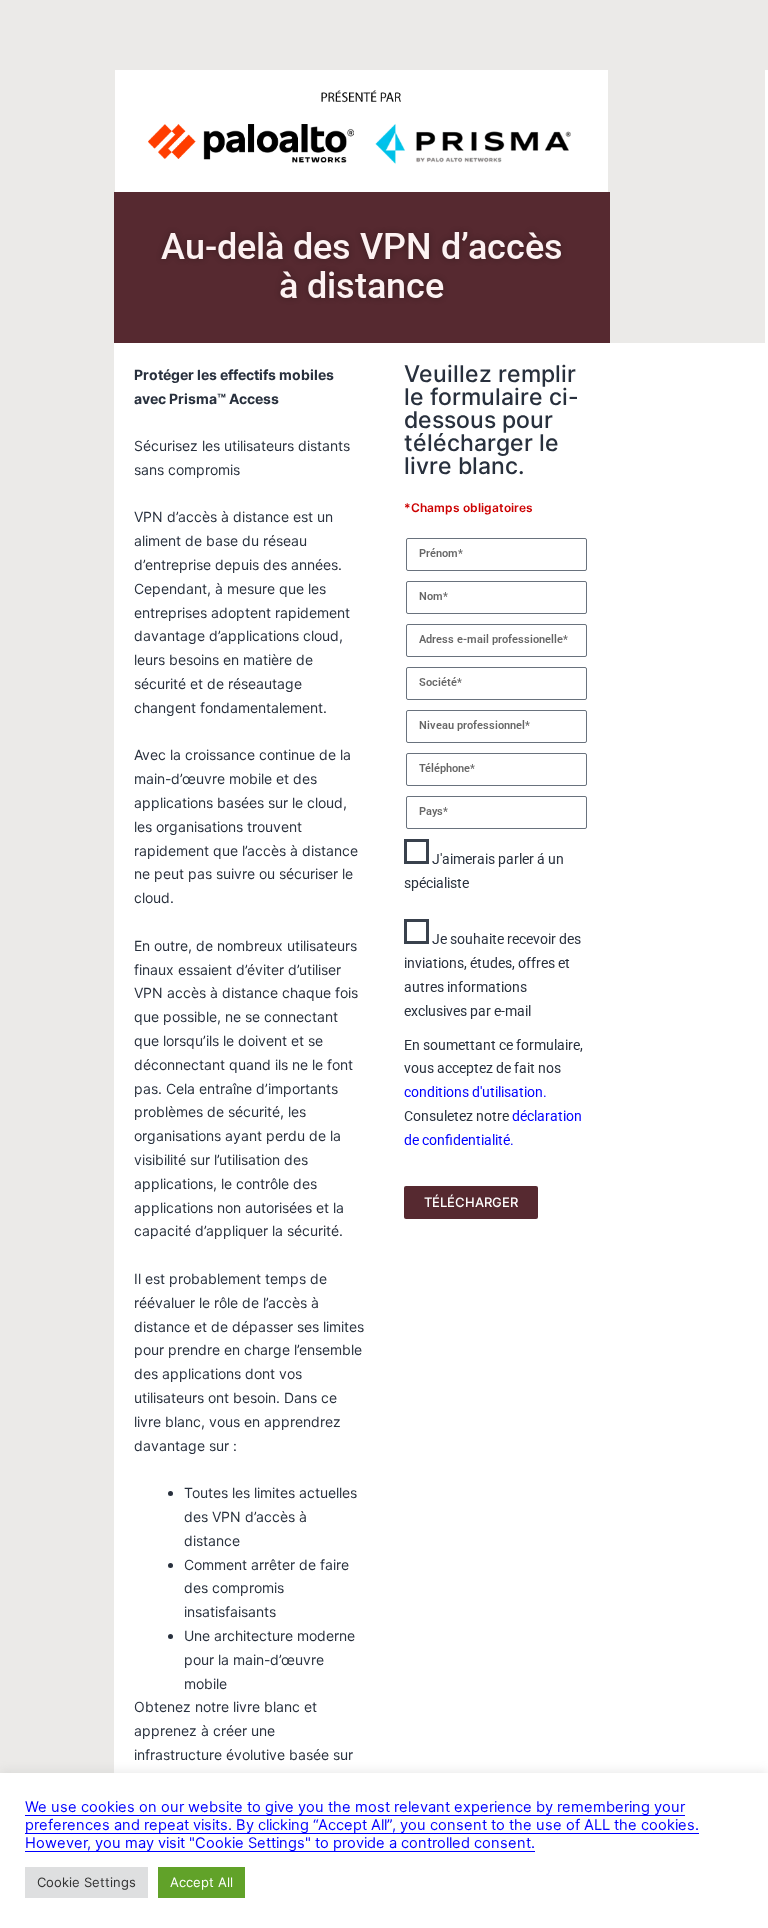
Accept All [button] (201, 1882)
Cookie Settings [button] (86, 1882)
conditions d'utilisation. (475, 1092)
